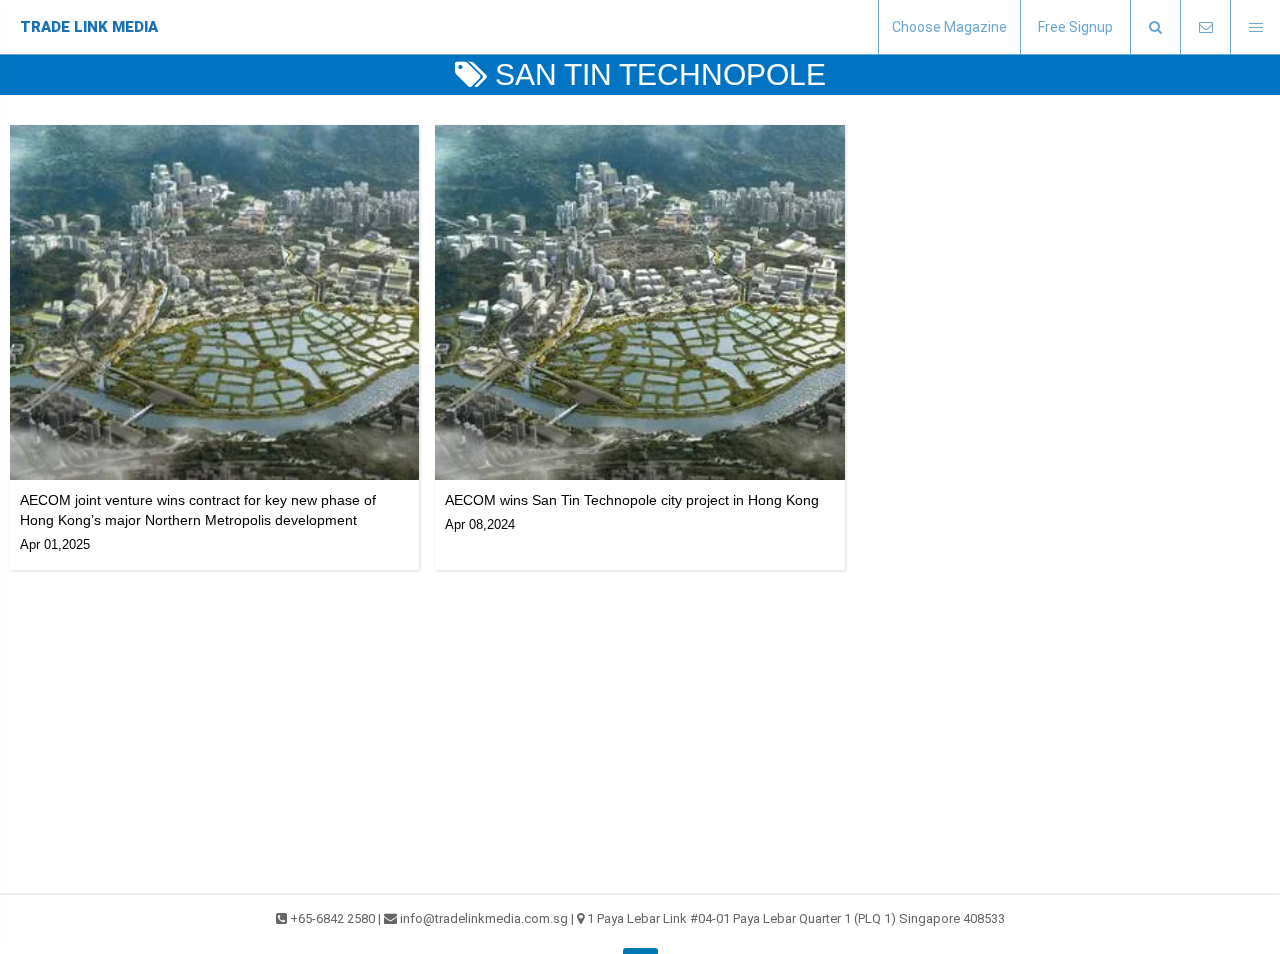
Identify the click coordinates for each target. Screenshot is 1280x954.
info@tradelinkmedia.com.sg (484, 918)
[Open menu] (1255, 27)
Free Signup (1075, 27)
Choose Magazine (949, 27)
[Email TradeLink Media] (1205, 27)
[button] (1155, 27)
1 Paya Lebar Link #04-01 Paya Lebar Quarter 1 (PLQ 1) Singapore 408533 (796, 918)
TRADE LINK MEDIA (89, 27)
